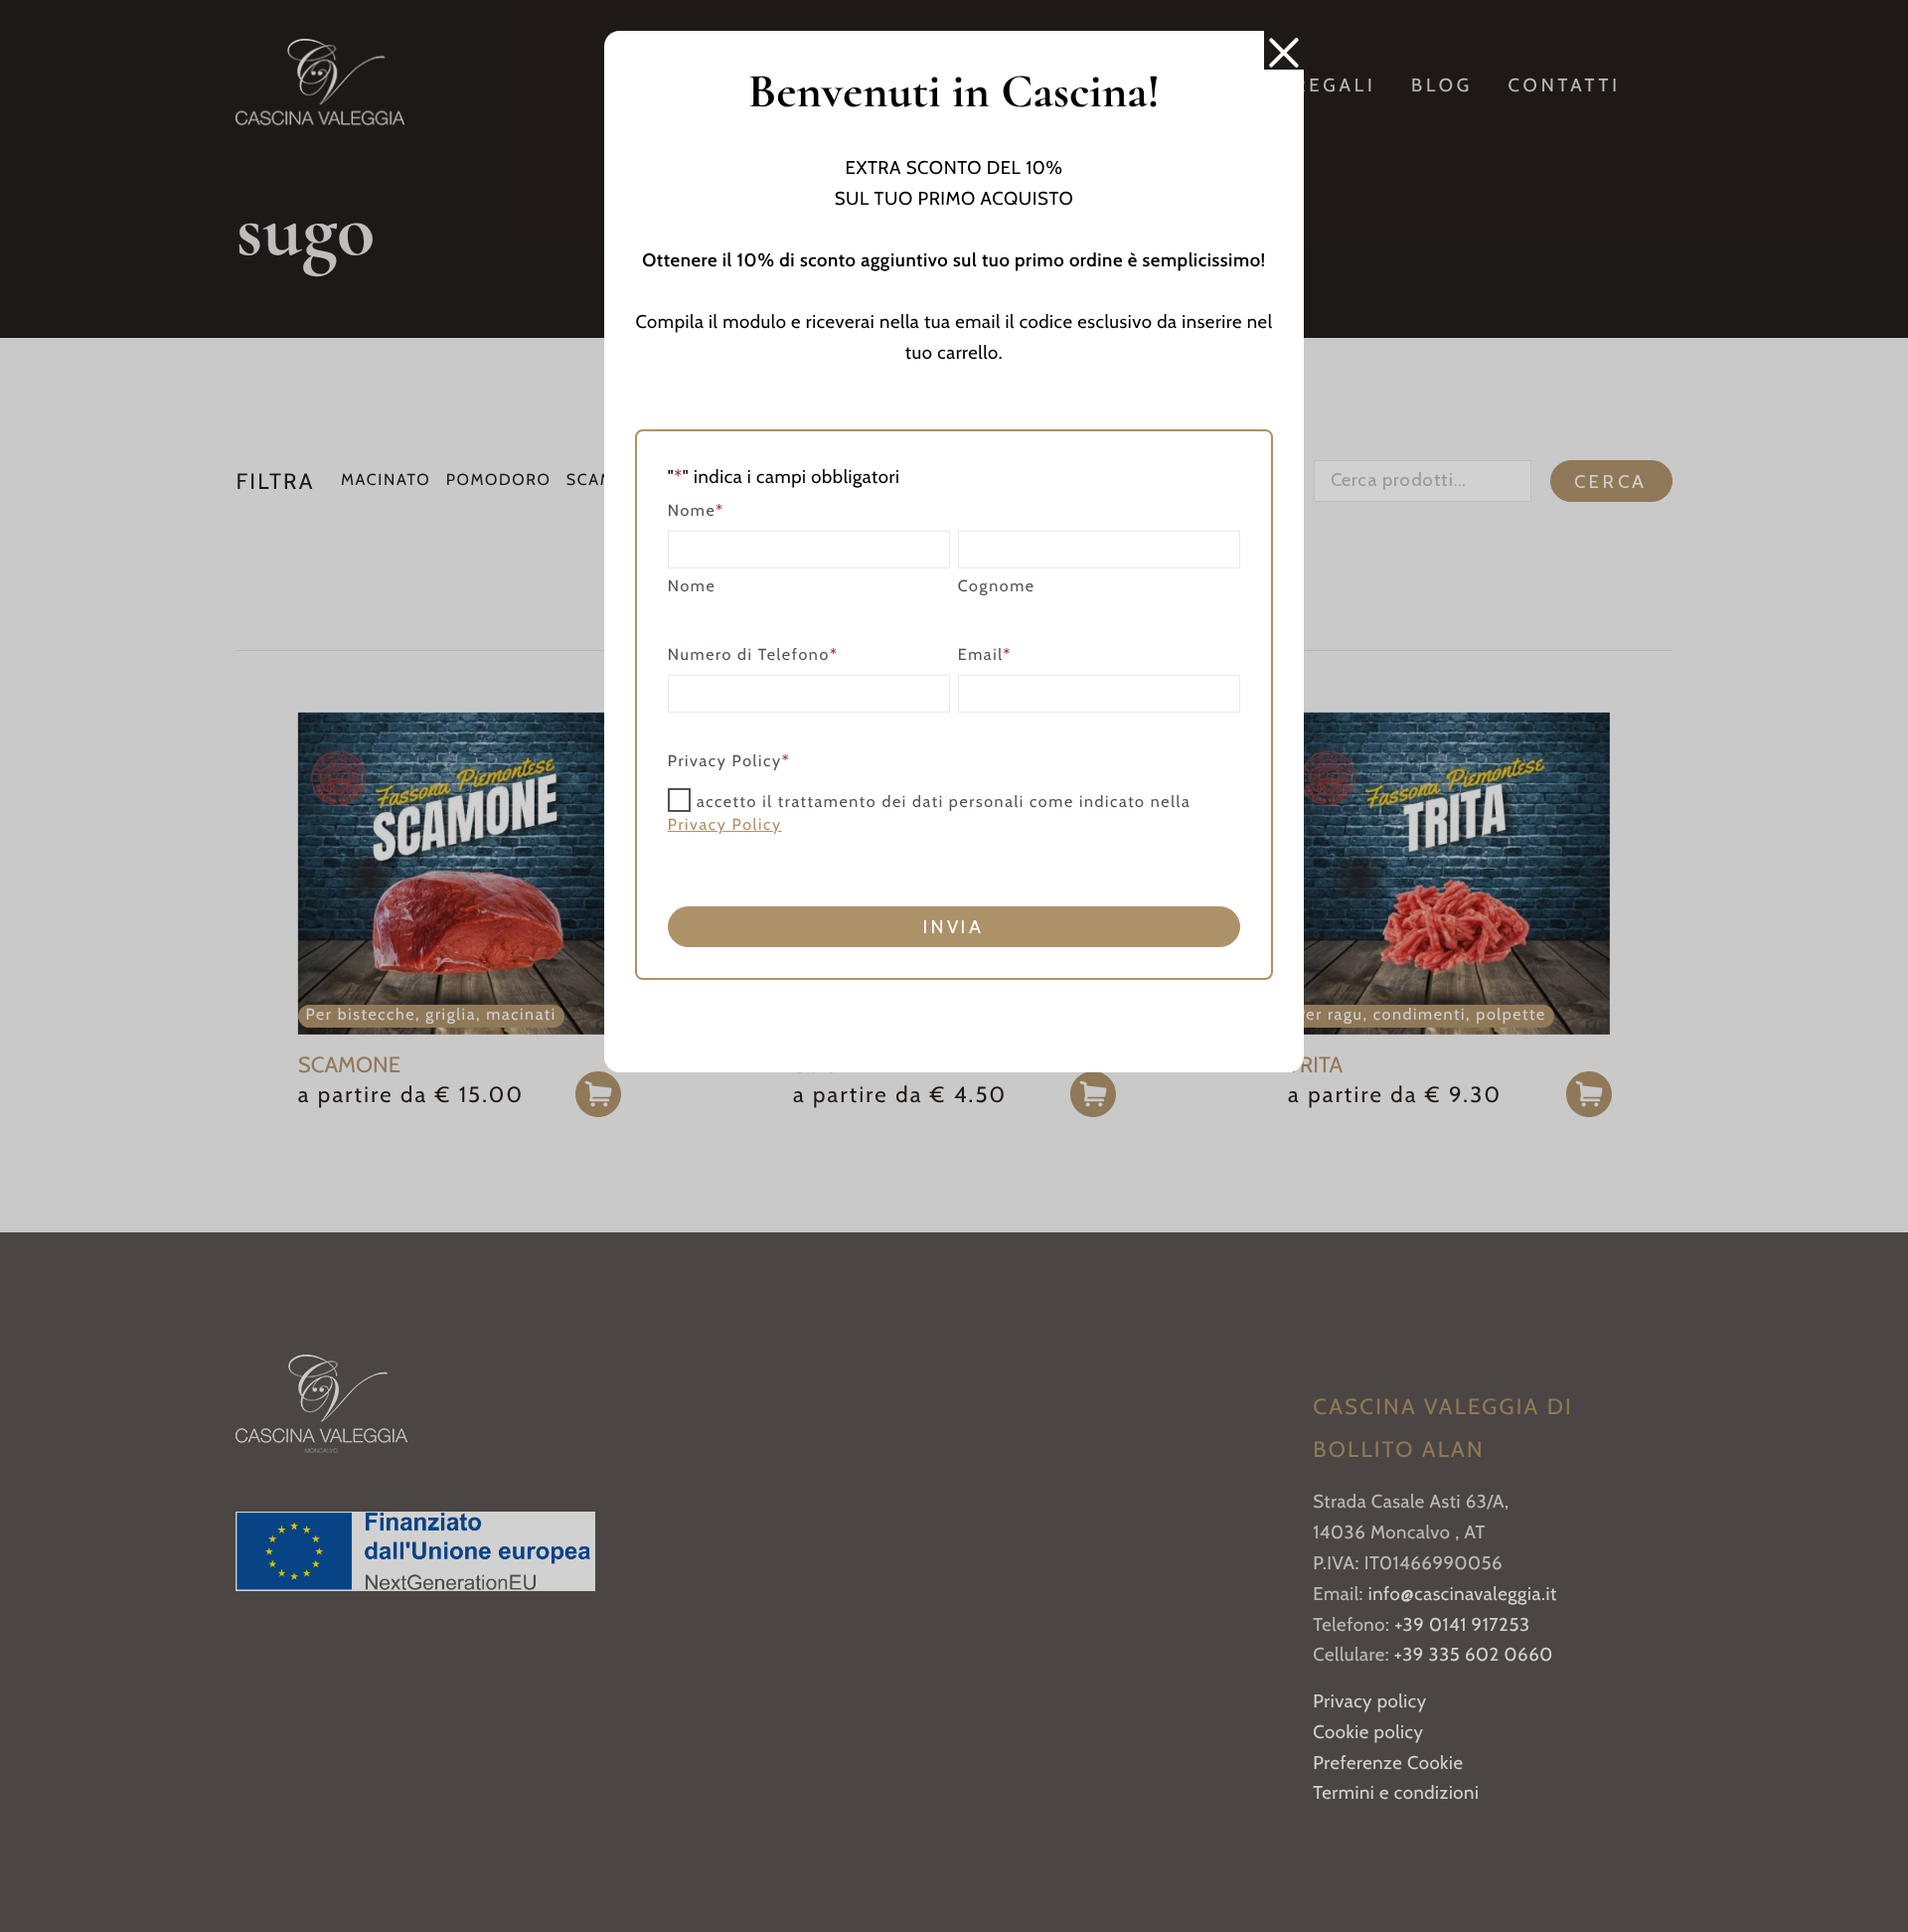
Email (985, 655)
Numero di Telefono (753, 655)
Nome (692, 587)
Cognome (997, 587)
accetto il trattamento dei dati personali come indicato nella (930, 814)
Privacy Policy (725, 825)
